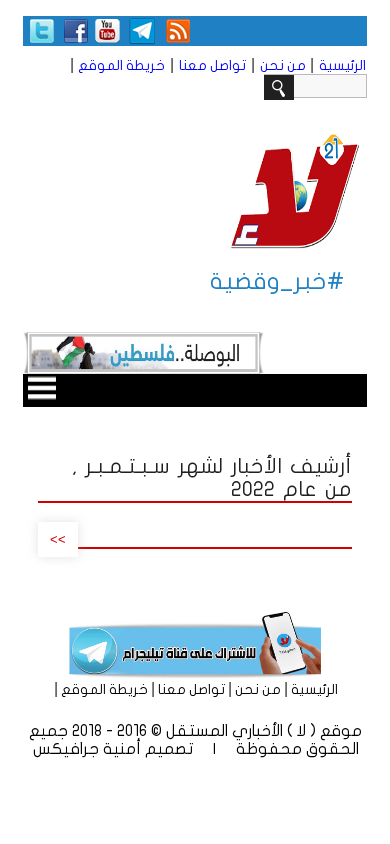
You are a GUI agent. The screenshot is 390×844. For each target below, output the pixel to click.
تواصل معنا (212, 65)
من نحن (283, 65)
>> (58, 539)
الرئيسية (342, 65)
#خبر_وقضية (277, 281)
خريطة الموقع (121, 65)
